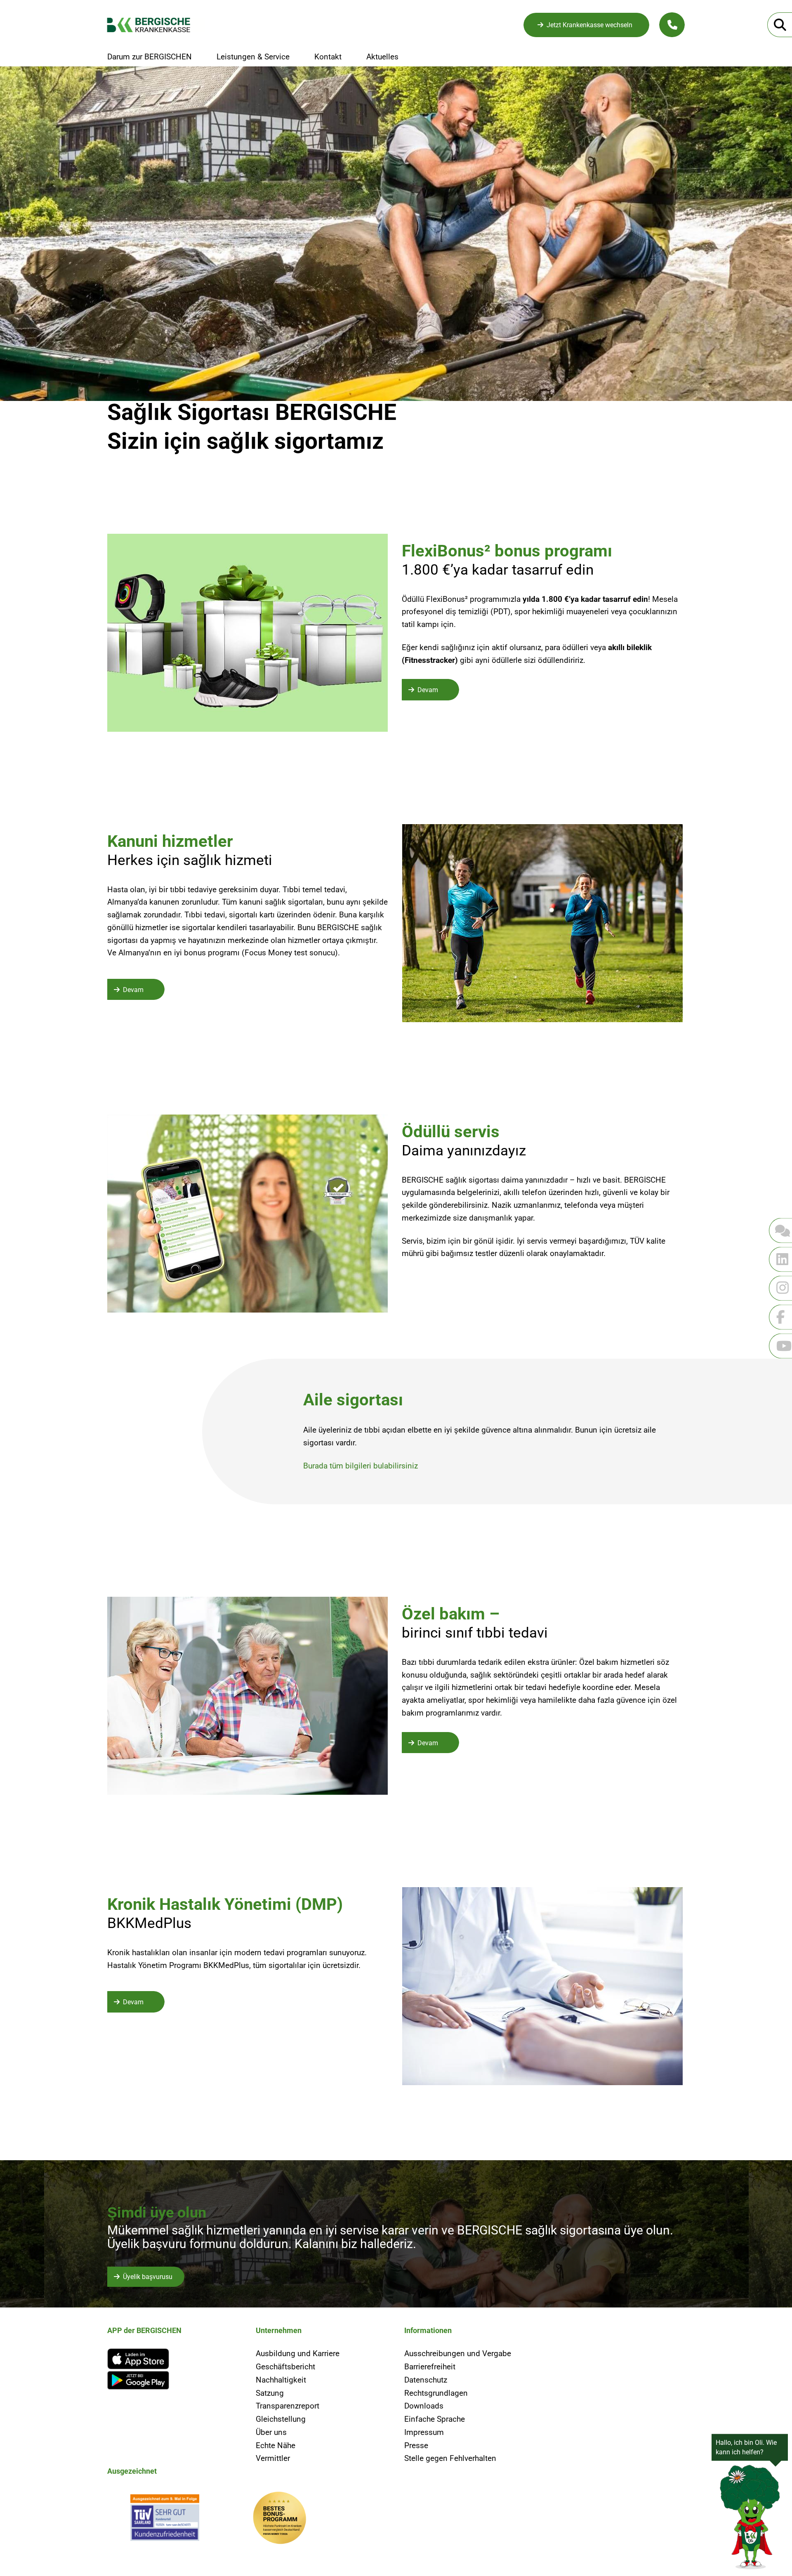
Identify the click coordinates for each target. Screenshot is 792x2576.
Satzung (270, 2393)
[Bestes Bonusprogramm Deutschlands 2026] (280, 2520)
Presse (416, 2445)
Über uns (271, 2432)
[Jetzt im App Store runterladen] (173, 2359)
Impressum (424, 2432)
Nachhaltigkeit (281, 2380)
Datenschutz (426, 2380)
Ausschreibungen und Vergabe (458, 2353)
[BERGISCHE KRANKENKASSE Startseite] (156, 25)
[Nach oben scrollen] (27, 2081)
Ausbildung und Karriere (298, 2353)
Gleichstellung (281, 2419)
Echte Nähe (276, 2445)
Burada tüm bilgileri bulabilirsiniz (361, 1466)
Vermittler (273, 2458)
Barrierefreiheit (430, 2367)
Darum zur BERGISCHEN (150, 57)
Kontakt (328, 57)
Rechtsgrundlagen (436, 2393)
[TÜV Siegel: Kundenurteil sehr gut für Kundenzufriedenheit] (165, 2520)
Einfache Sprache (435, 2419)
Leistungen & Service (253, 57)
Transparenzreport (288, 2406)
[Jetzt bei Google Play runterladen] (173, 2380)
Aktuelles (382, 57)
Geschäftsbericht (285, 2367)
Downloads (424, 2406)
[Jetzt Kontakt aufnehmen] (672, 25)
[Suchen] (780, 25)
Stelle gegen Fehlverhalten (450, 2458)
